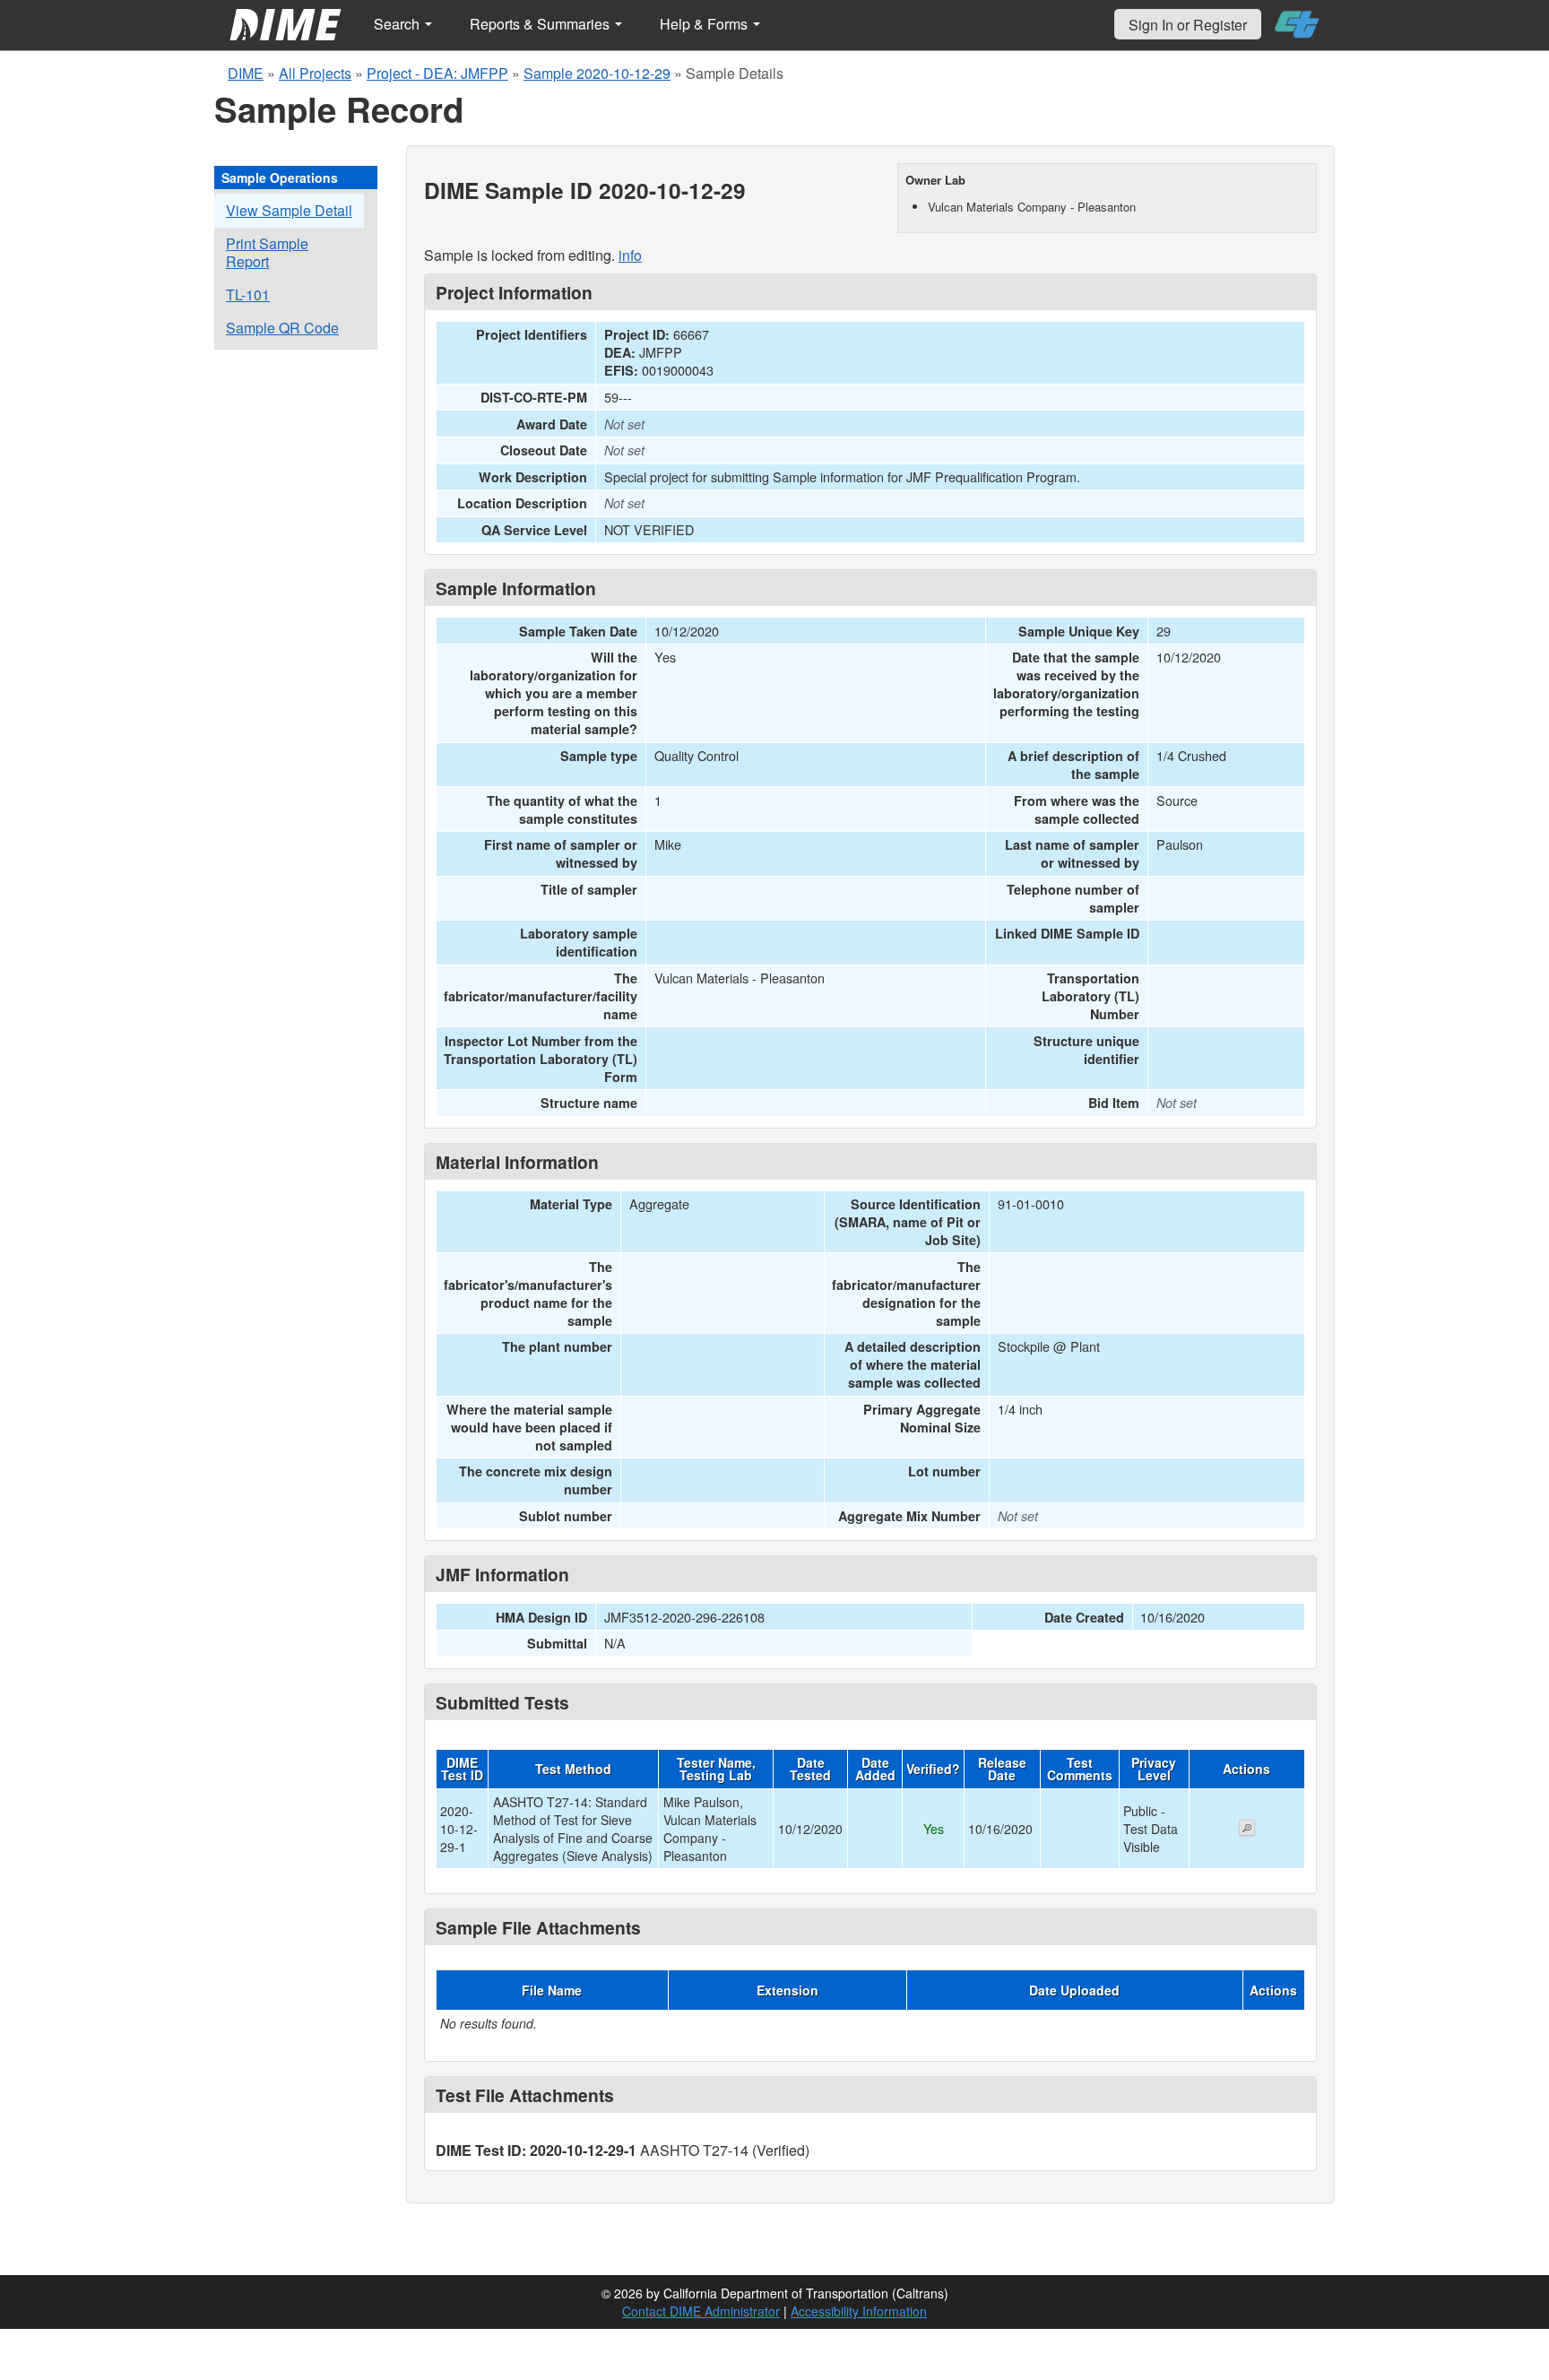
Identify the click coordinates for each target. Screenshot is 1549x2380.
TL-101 (248, 294)
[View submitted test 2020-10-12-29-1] (1247, 1830)
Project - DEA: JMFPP (437, 73)
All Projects (315, 73)
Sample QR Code (282, 328)
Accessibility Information (859, 2311)
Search (398, 24)
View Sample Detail (289, 210)
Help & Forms (705, 24)
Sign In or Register (1188, 25)
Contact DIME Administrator (701, 2311)
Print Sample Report (267, 252)
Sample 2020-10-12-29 (597, 73)
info (630, 255)
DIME (246, 73)
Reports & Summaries (541, 24)
